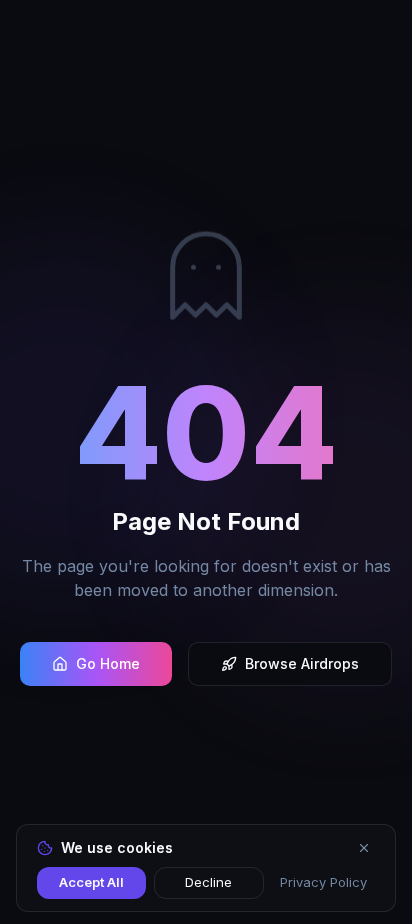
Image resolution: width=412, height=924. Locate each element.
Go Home (108, 663)
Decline (208, 882)
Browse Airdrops (302, 663)
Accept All (91, 882)
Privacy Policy (323, 882)
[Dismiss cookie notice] (364, 848)
